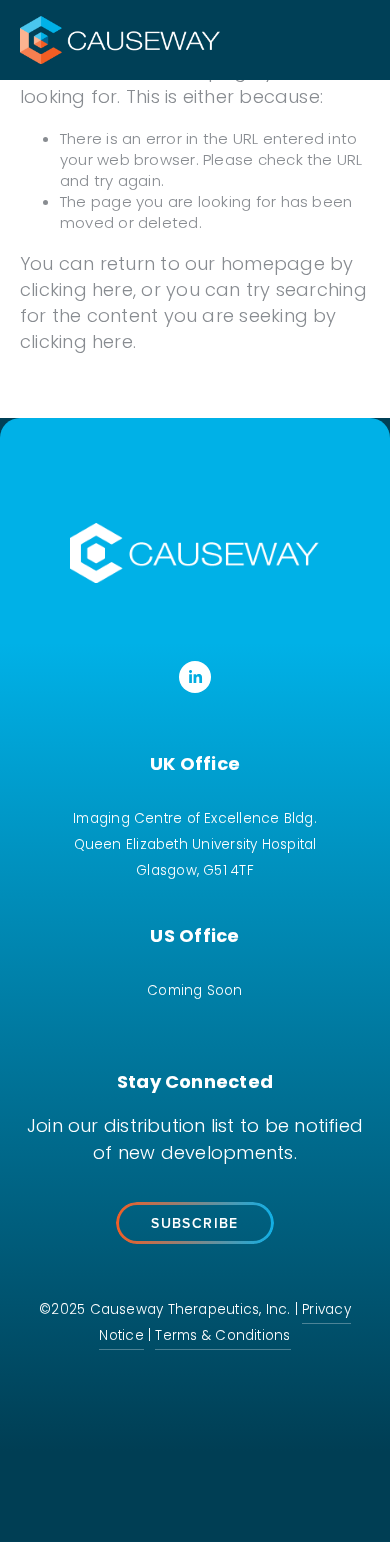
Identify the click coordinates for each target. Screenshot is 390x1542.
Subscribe (195, 1223)
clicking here (76, 291)
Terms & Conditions (222, 1337)
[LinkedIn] (195, 677)
